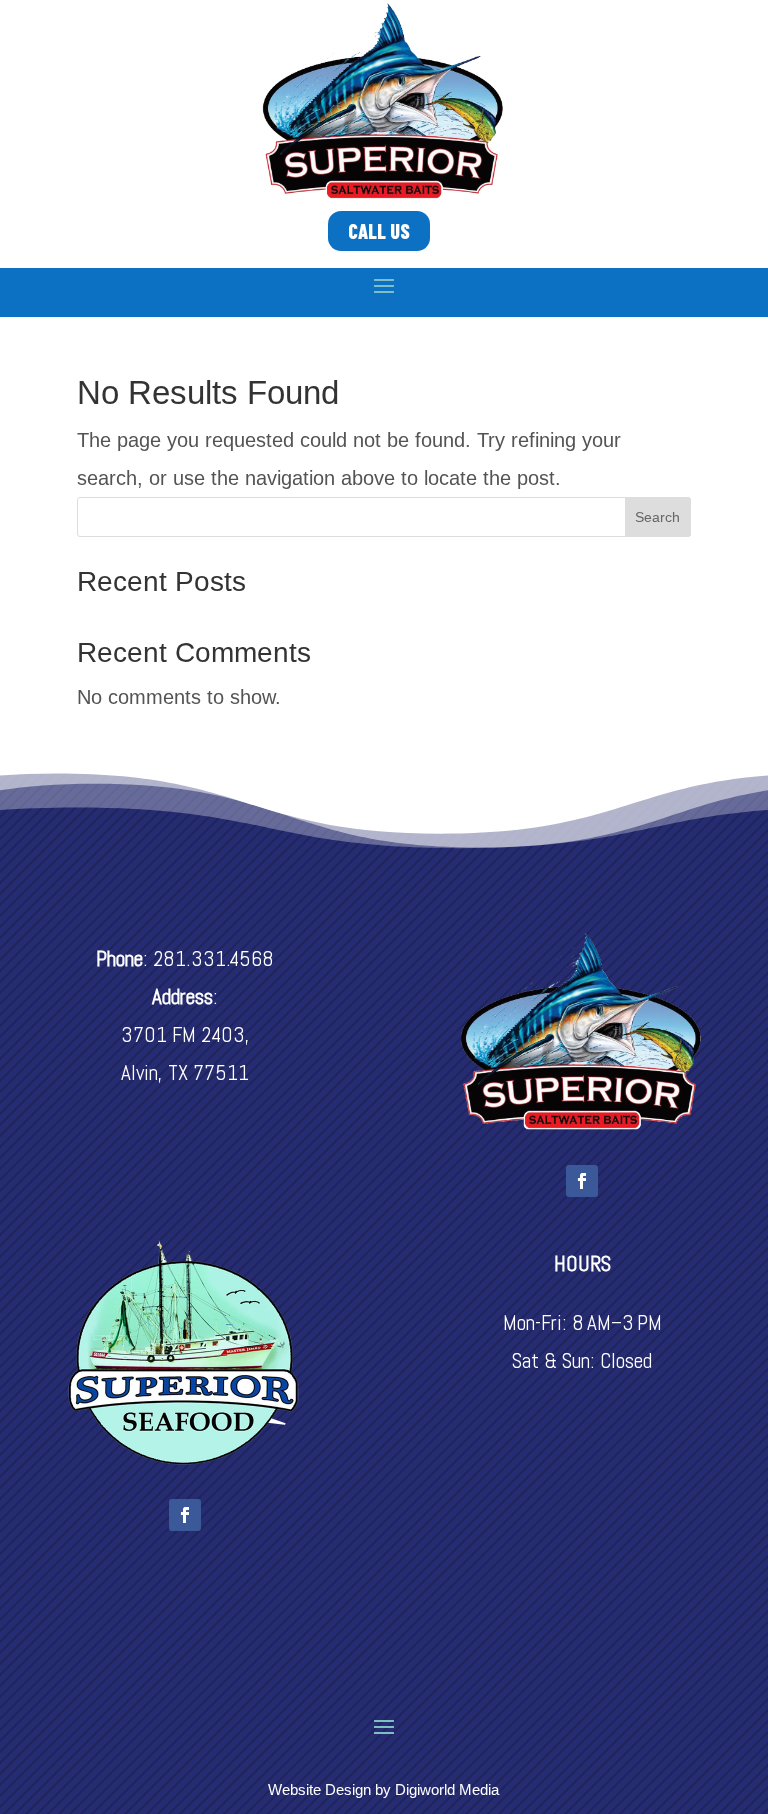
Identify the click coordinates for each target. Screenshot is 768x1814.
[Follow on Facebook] (582, 1181)
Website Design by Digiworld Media (383, 1789)
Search (657, 517)
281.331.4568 (213, 958)
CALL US (379, 231)
